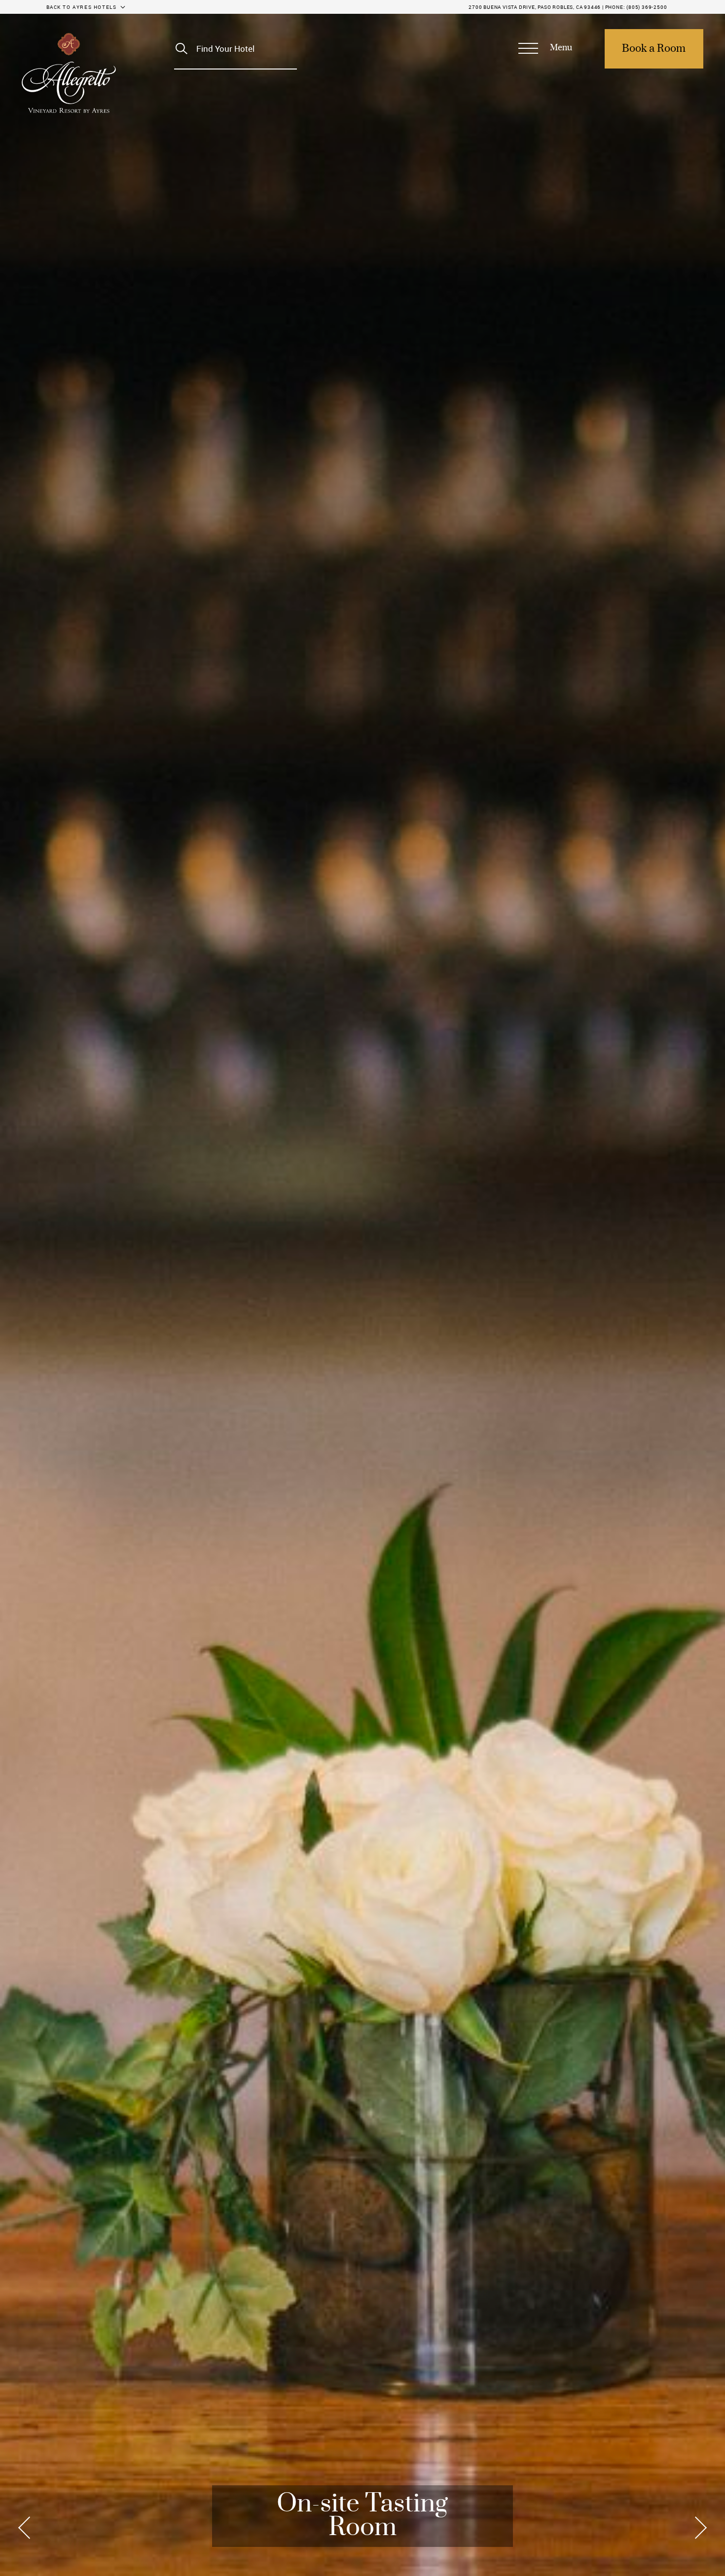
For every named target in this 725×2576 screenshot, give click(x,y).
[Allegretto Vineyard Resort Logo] (69, 73)
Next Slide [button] (698, 2528)
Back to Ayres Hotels (82, 7)
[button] (545, 49)
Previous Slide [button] (27, 2528)
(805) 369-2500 (647, 7)
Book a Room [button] (654, 49)
